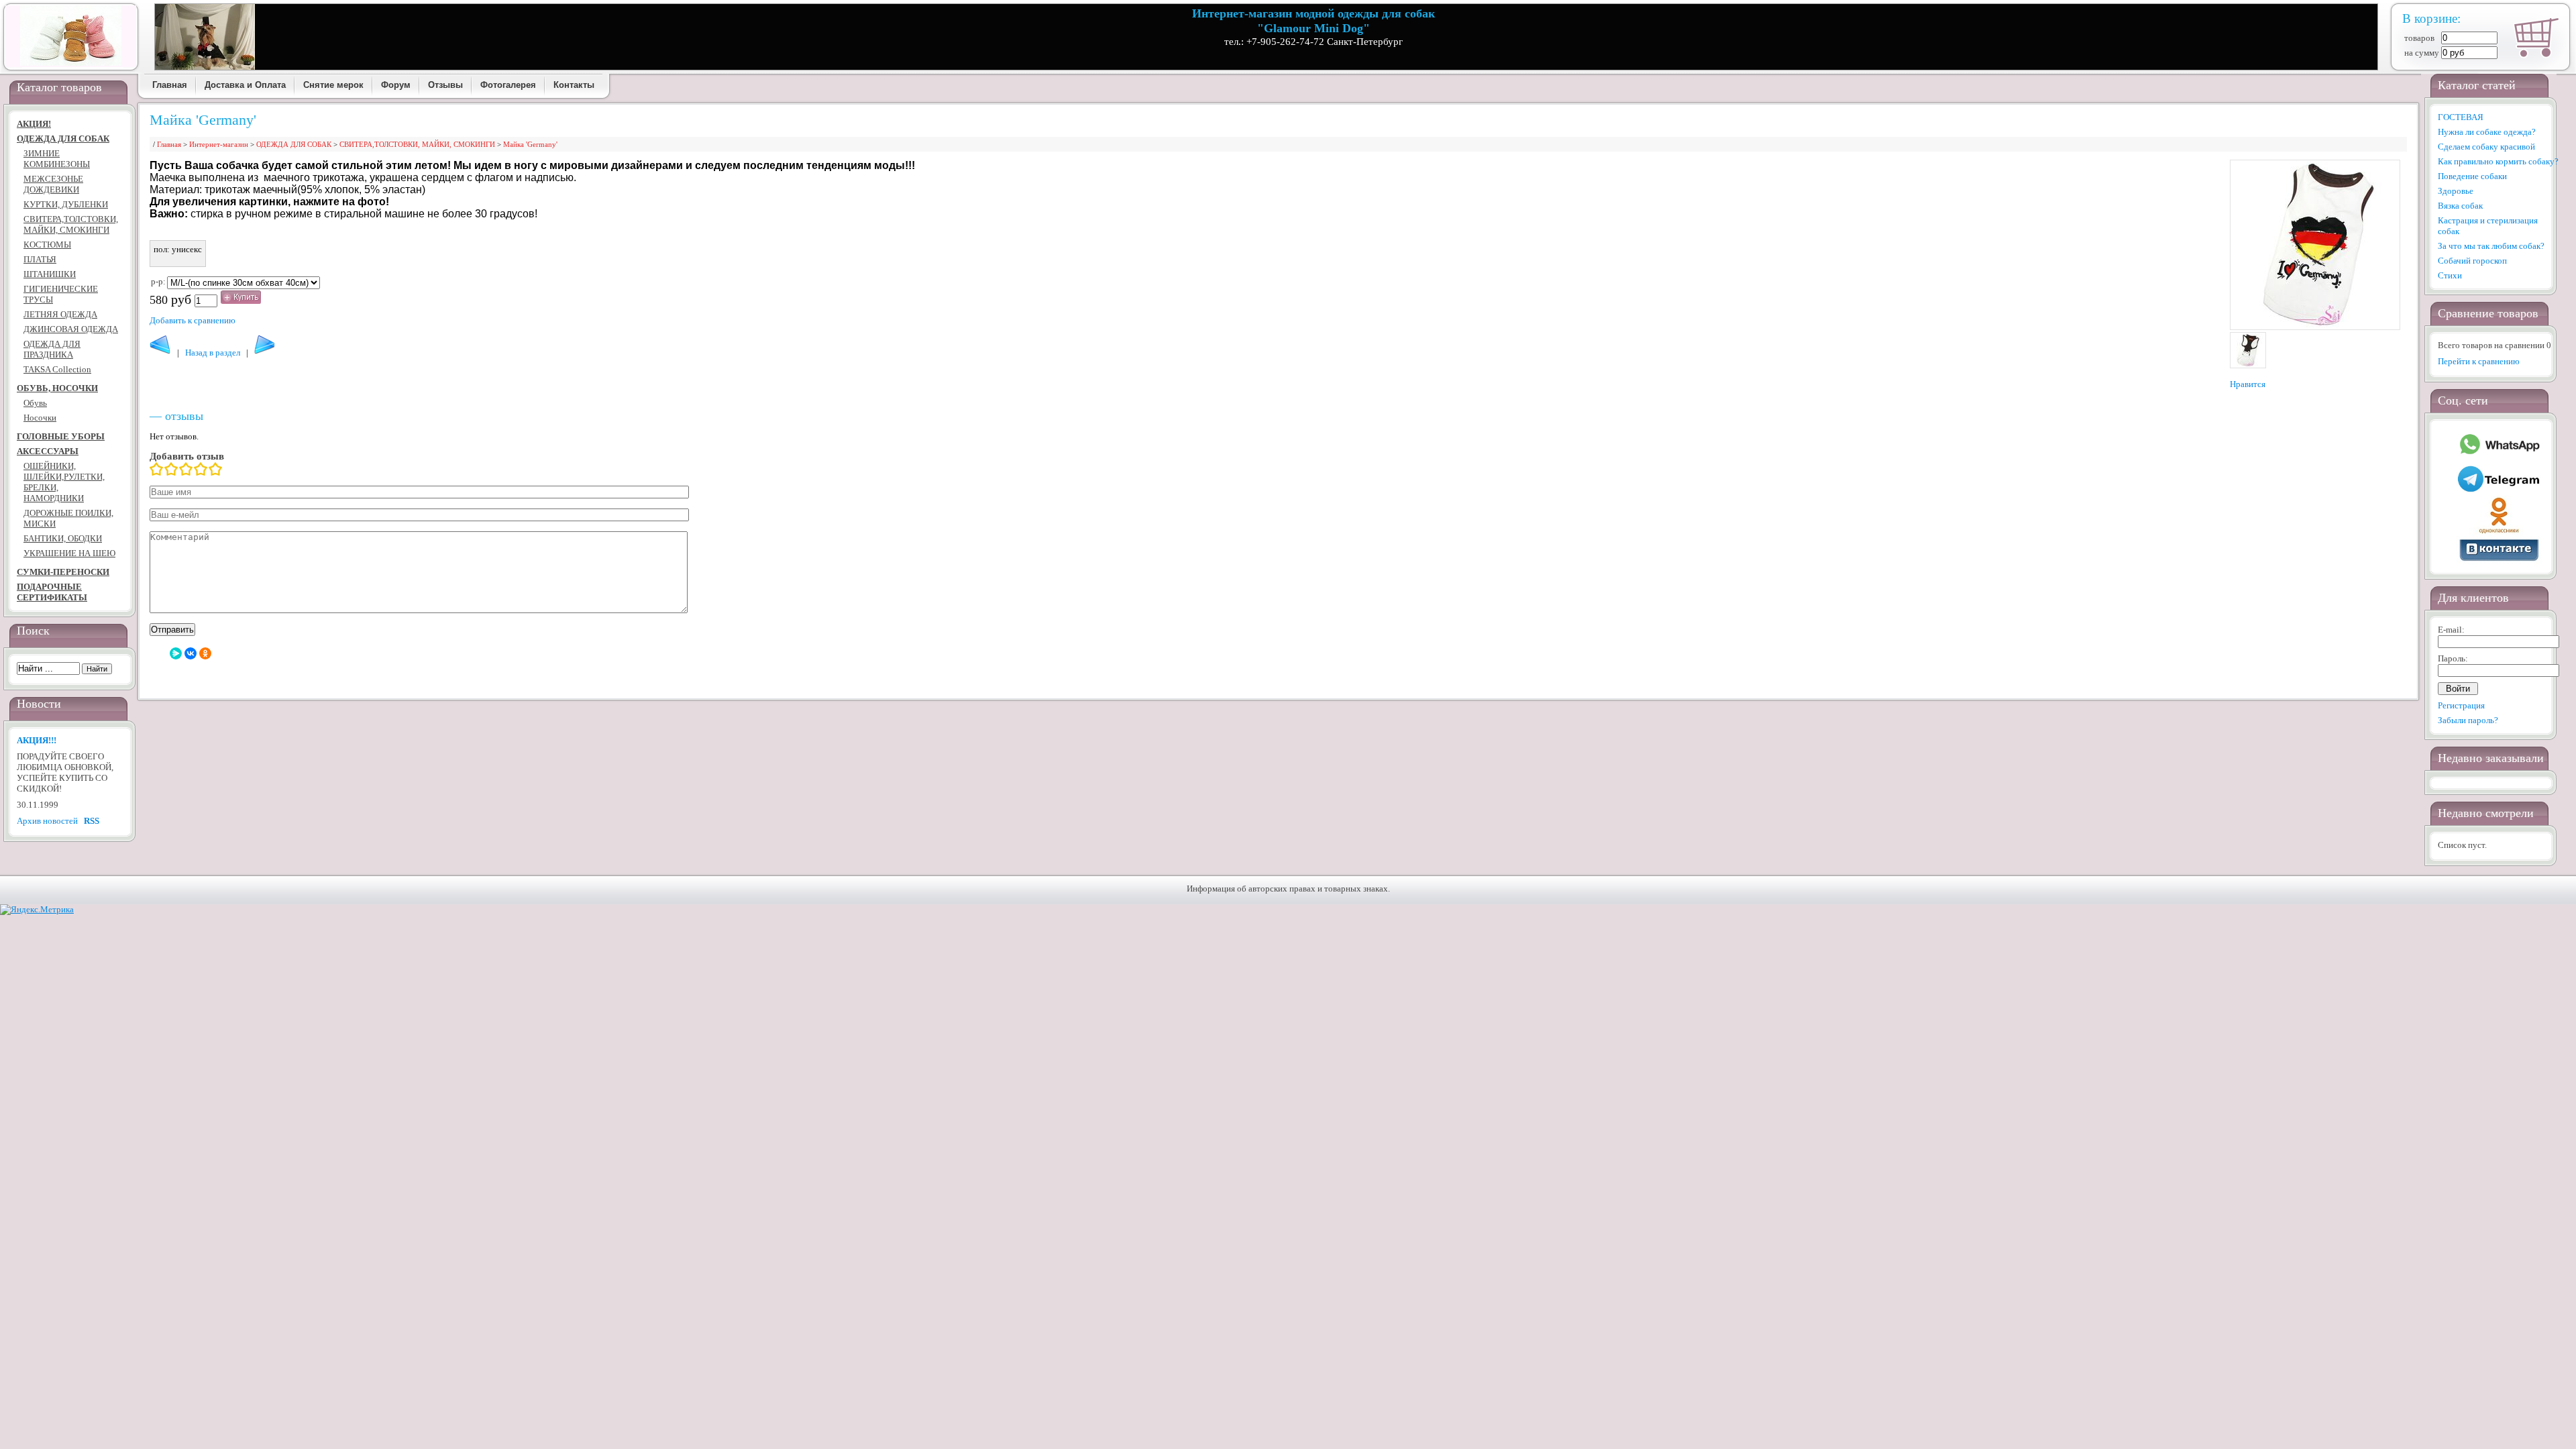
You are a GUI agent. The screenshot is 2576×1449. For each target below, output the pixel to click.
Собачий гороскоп (2472, 261)
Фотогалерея (508, 85)
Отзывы (445, 85)
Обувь (35, 403)
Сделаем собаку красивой (2486, 147)
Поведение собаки (2472, 176)
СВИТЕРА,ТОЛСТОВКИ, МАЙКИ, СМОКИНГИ (71, 224)
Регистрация (2461, 705)
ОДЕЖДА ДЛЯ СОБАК (63, 139)
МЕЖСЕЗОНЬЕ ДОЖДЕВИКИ (53, 184)
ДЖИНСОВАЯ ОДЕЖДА (71, 329)
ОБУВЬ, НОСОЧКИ (57, 388)
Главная (170, 85)
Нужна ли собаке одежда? (2487, 132)
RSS (92, 821)
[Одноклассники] (205, 653)
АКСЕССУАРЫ (48, 451)
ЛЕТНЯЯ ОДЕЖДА (60, 314)
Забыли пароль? (2468, 720)
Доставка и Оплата (245, 85)
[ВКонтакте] (191, 653)
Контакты (574, 85)
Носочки (40, 418)
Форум (396, 85)
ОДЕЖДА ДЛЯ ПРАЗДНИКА (52, 349)
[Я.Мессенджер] (176, 653)
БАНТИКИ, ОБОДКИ (63, 538)
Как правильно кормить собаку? (2498, 161)
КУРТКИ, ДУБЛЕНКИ (66, 204)
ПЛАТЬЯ (40, 259)
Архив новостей (47, 821)
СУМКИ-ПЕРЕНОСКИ (63, 572)
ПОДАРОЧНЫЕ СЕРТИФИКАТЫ (52, 592)
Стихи (2450, 275)
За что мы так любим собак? (2491, 246)
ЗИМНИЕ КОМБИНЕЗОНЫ (57, 159)
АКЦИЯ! (34, 124)
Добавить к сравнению (193, 320)
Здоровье (2456, 191)
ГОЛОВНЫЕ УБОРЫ (61, 436)
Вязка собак (2460, 206)
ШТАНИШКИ (50, 274)
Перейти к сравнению (2479, 361)
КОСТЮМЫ (47, 245)
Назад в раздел (213, 353)
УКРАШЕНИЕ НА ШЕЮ (69, 553)
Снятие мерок (333, 85)
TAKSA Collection (57, 369)
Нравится (2248, 384)
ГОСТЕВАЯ (2461, 117)
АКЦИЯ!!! (37, 740)
